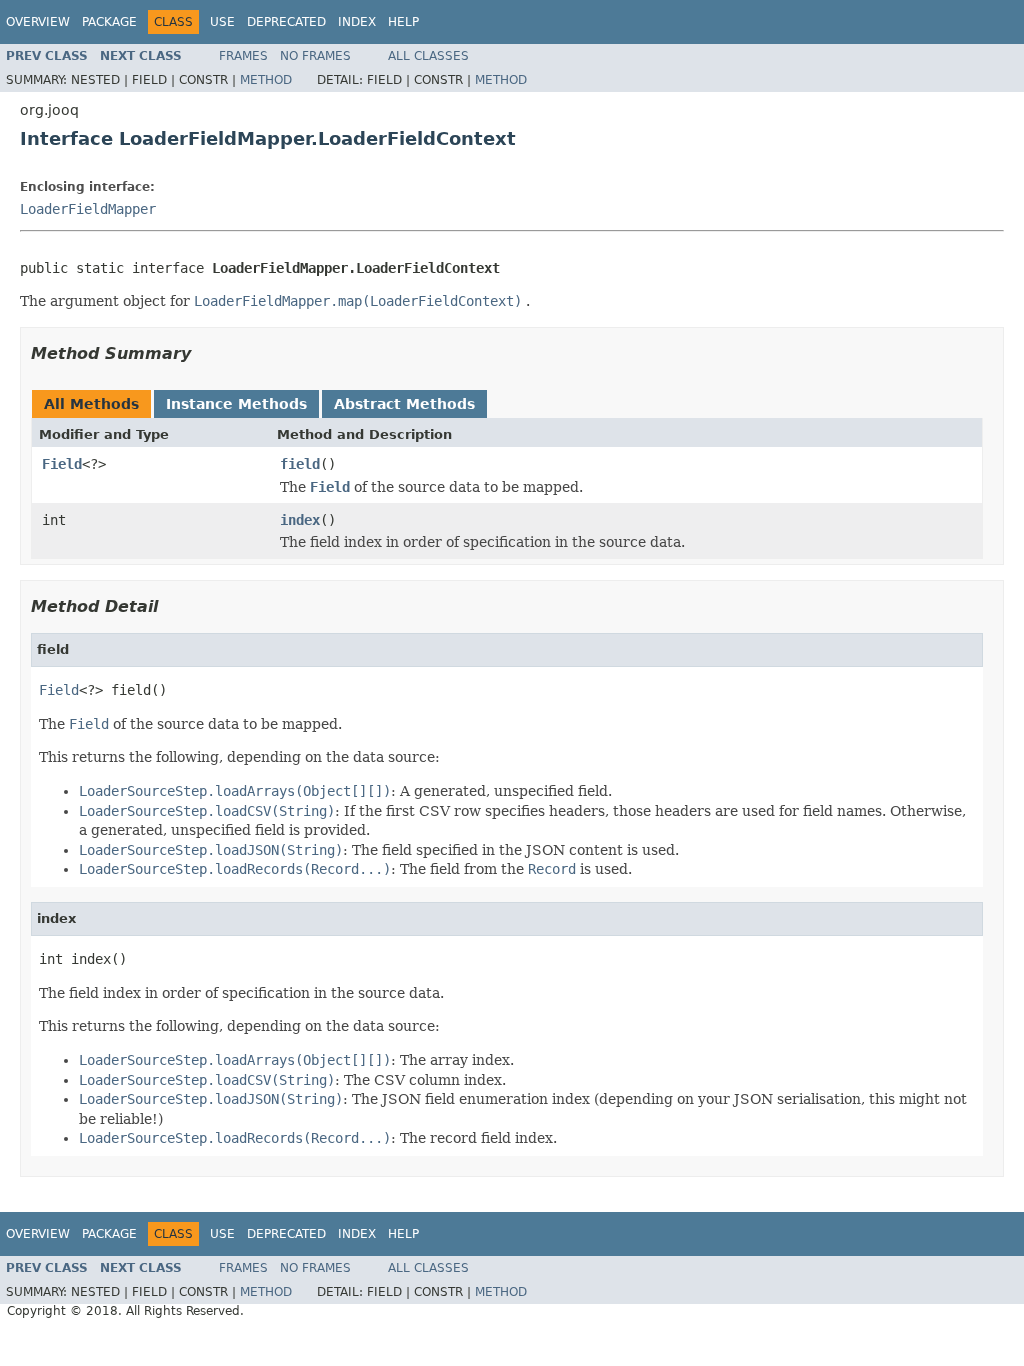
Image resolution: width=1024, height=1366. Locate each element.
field (300, 464)
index (300, 520)
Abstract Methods (404, 404)
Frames (243, 56)
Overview (38, 22)
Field (62, 464)
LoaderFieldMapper (88, 209)
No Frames (315, 56)
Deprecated (286, 22)
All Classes (428, 56)
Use (222, 22)
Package (109, 22)
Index (357, 22)
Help (403, 22)
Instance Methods (236, 404)
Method (266, 80)
